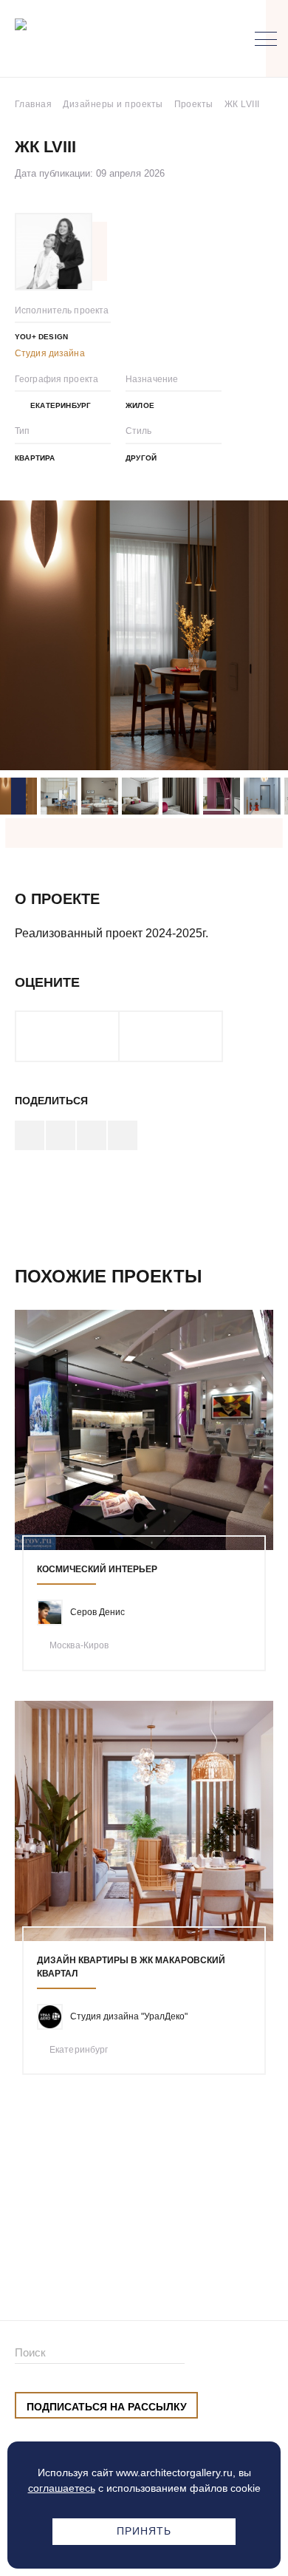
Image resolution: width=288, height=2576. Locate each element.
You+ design (41, 337)
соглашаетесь (62, 2488)
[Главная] (92, 39)
